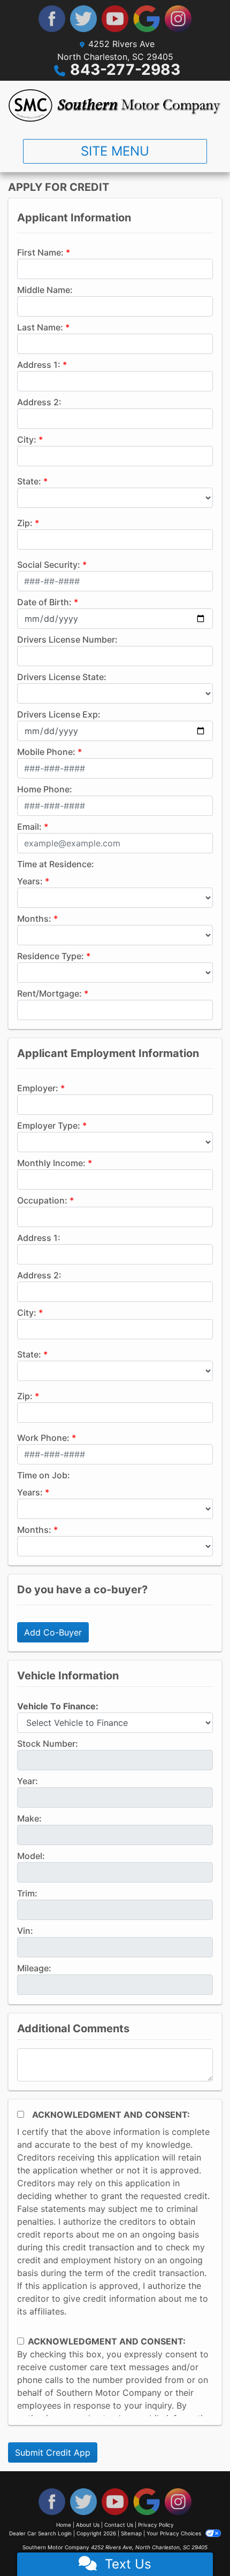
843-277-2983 (125, 70)
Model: (31, 1856)
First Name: (40, 252)
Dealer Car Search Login (40, 2533)
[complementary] (198, 2544)
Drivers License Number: (67, 639)
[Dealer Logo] (115, 106)
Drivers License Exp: (59, 714)
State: (29, 481)
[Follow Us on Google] (147, 19)
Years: (30, 881)
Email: (29, 827)
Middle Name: (45, 290)
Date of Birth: (44, 602)
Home (64, 2525)
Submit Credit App (53, 2452)
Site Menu (115, 151)
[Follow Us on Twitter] (83, 19)
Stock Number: (48, 1744)
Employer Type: (49, 1125)
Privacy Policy (156, 2525)
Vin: (25, 1931)
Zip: (25, 523)
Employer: (38, 1088)
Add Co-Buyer (53, 1632)
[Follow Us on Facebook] (52, 19)
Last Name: (40, 327)
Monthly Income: (51, 1163)
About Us (88, 2525)
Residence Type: (51, 956)
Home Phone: (45, 789)
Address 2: (39, 402)
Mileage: (34, 1968)
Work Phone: (43, 1438)
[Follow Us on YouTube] (115, 19)
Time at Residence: (56, 864)
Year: (28, 1781)
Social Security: (49, 565)
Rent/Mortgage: (49, 993)
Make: (29, 1818)
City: (27, 439)
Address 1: (39, 365)
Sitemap (131, 2533)
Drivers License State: (62, 677)
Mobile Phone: (46, 752)
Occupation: (42, 1200)
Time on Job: (44, 1475)
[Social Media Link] (178, 19)
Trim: (27, 1893)
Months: (34, 919)
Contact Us (119, 2525)
